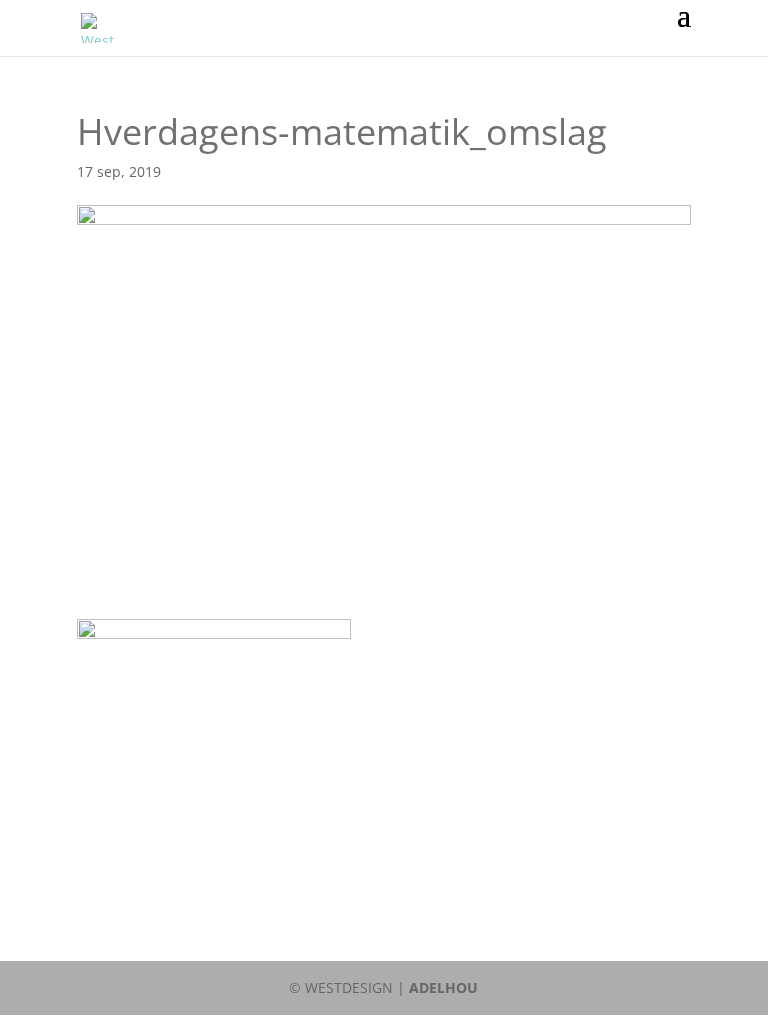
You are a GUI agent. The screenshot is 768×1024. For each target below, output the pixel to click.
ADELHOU (443, 987)
